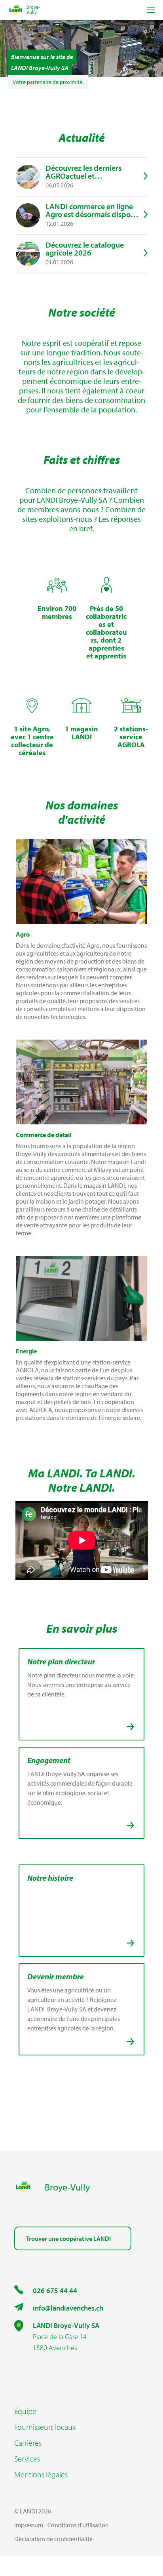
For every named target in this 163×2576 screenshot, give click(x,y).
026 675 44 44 (55, 2291)
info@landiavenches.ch (68, 2308)
